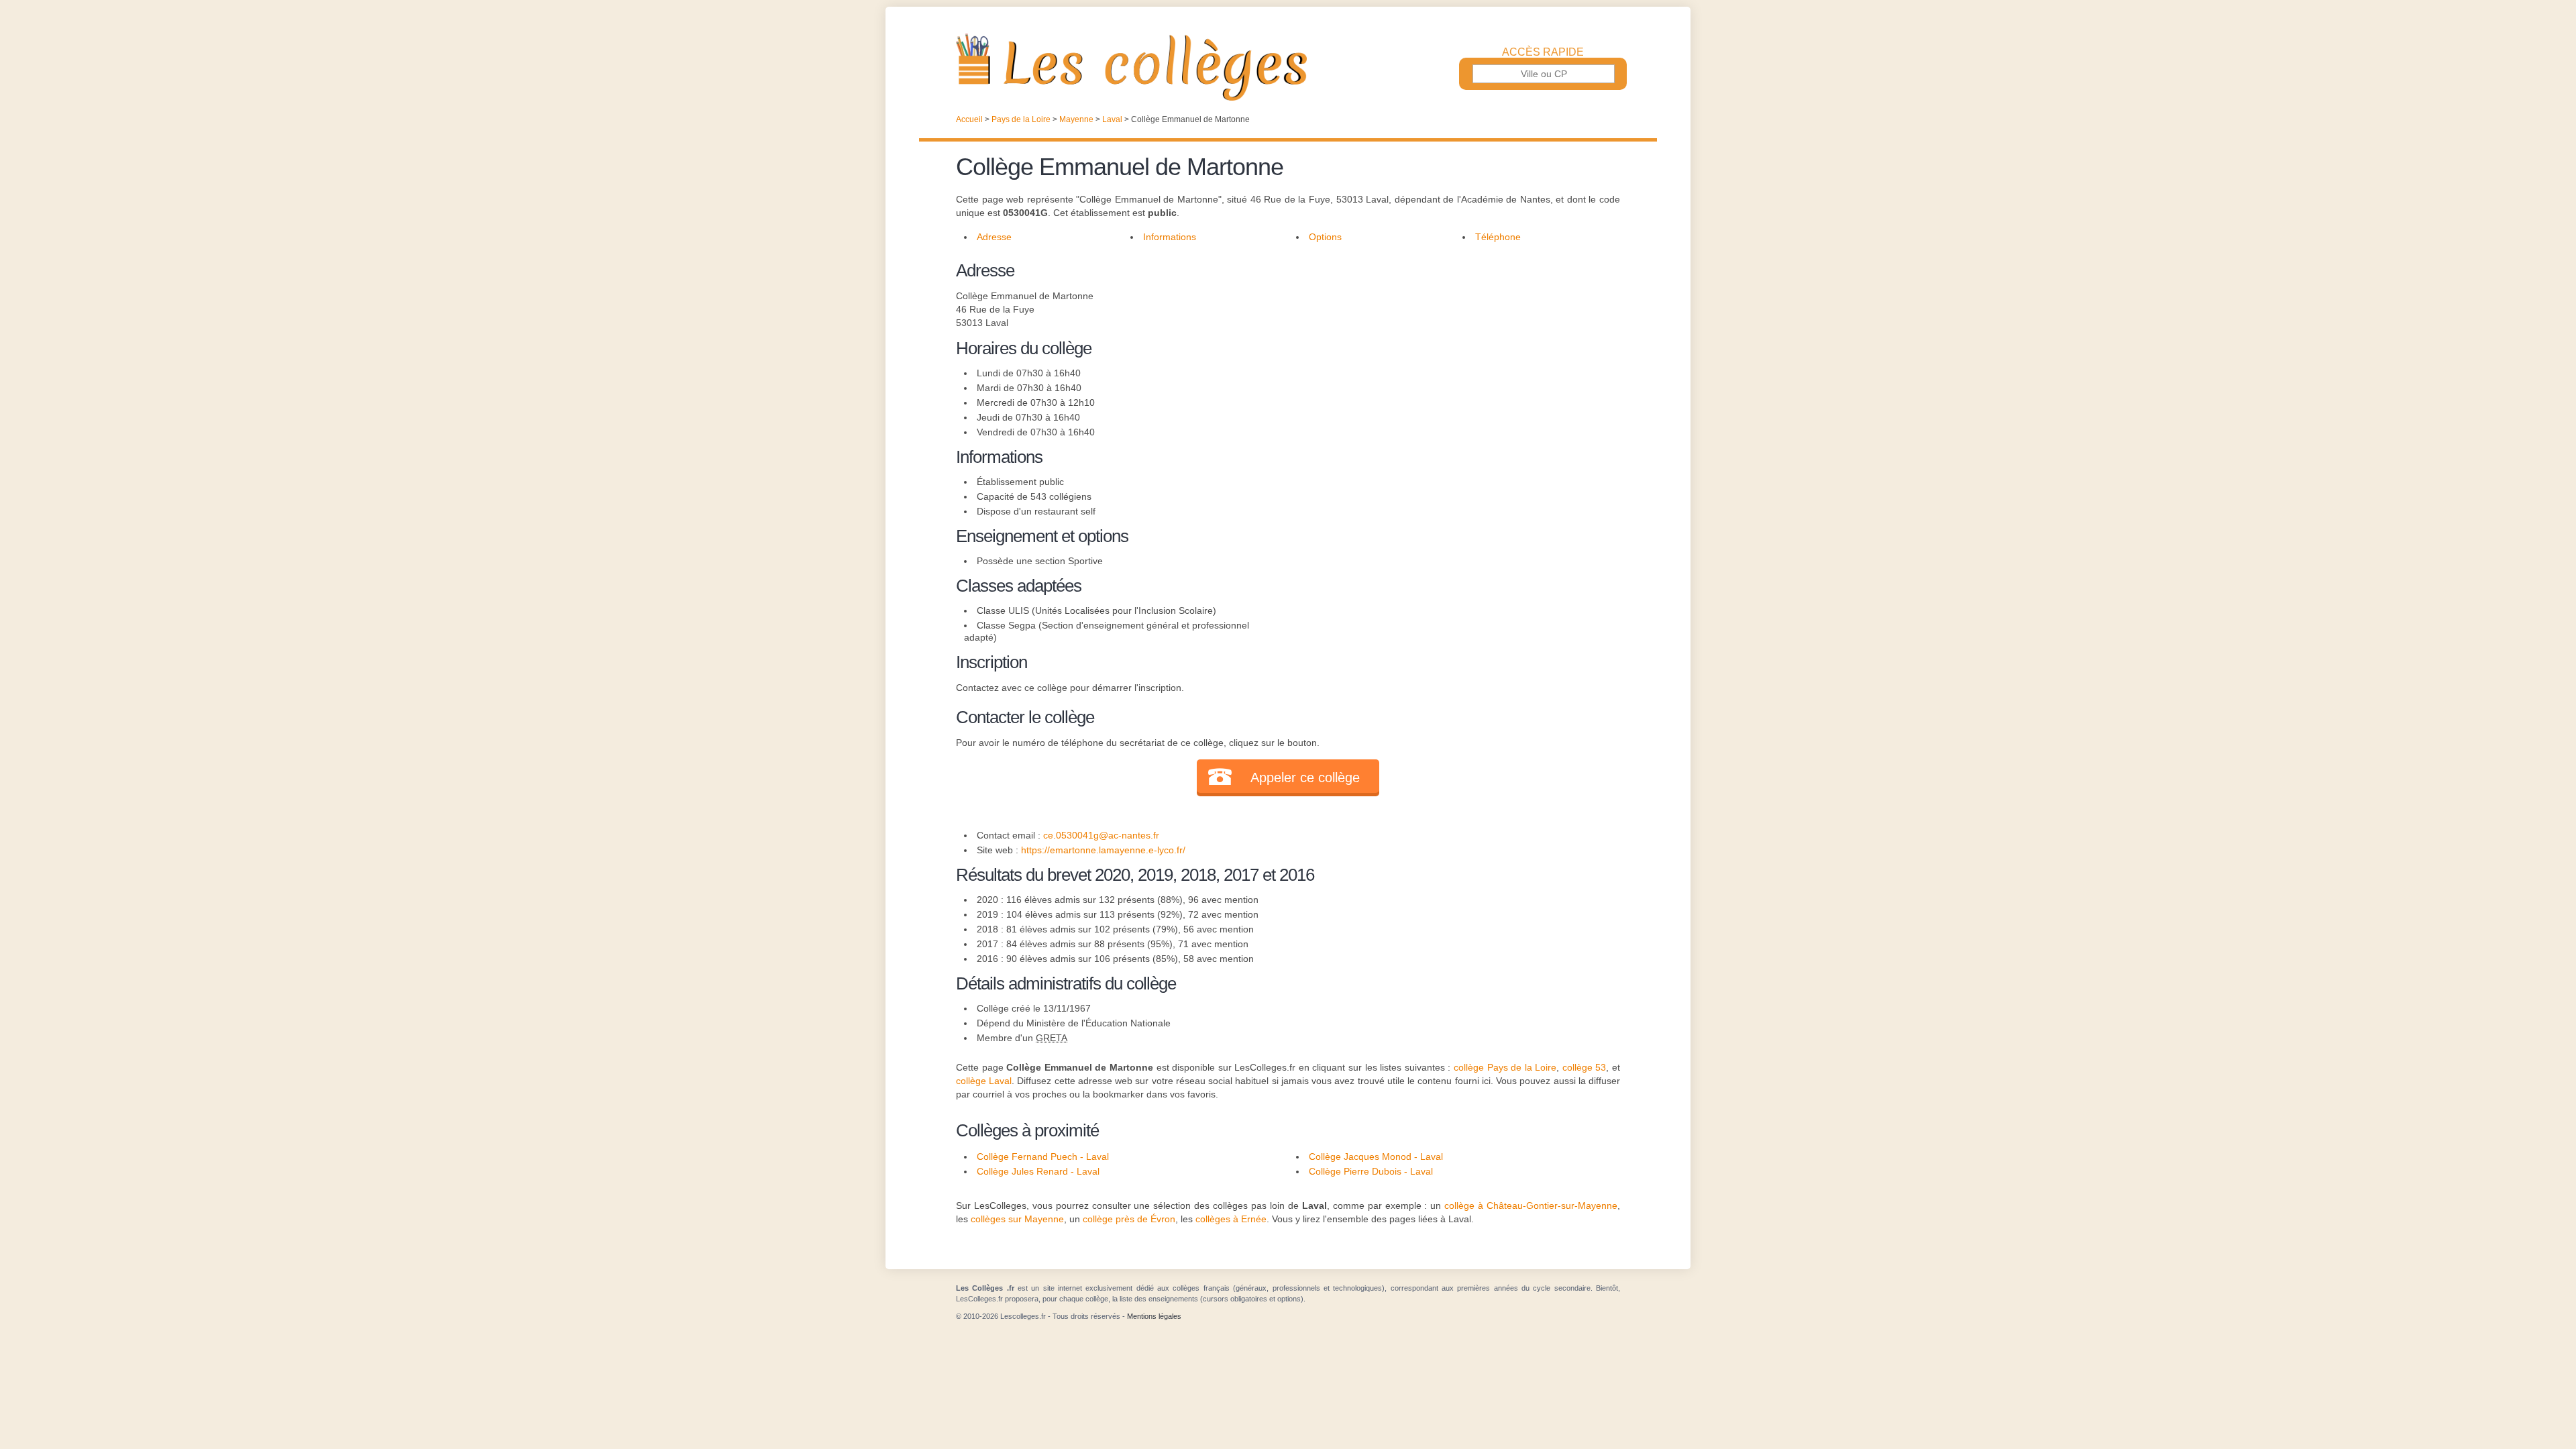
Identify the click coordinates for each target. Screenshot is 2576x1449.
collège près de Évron (1129, 1219)
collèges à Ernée (1231, 1219)
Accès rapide (1543, 52)
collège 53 (1585, 1067)
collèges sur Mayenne (1017, 1219)
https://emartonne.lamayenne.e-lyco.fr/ (1103, 850)
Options (1325, 237)
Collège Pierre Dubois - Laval (1371, 1171)
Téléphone (1498, 237)
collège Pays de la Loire (1505, 1067)
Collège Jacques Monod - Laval (1376, 1157)
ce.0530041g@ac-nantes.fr (1101, 835)
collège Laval (984, 1081)
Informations (1170, 237)
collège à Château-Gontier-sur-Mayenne (1531, 1205)
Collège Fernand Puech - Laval (1043, 1157)
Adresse (994, 237)
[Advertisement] (1448, 352)
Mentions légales (1154, 1316)
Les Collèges (1288, 67)
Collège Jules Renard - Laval (1038, 1171)
